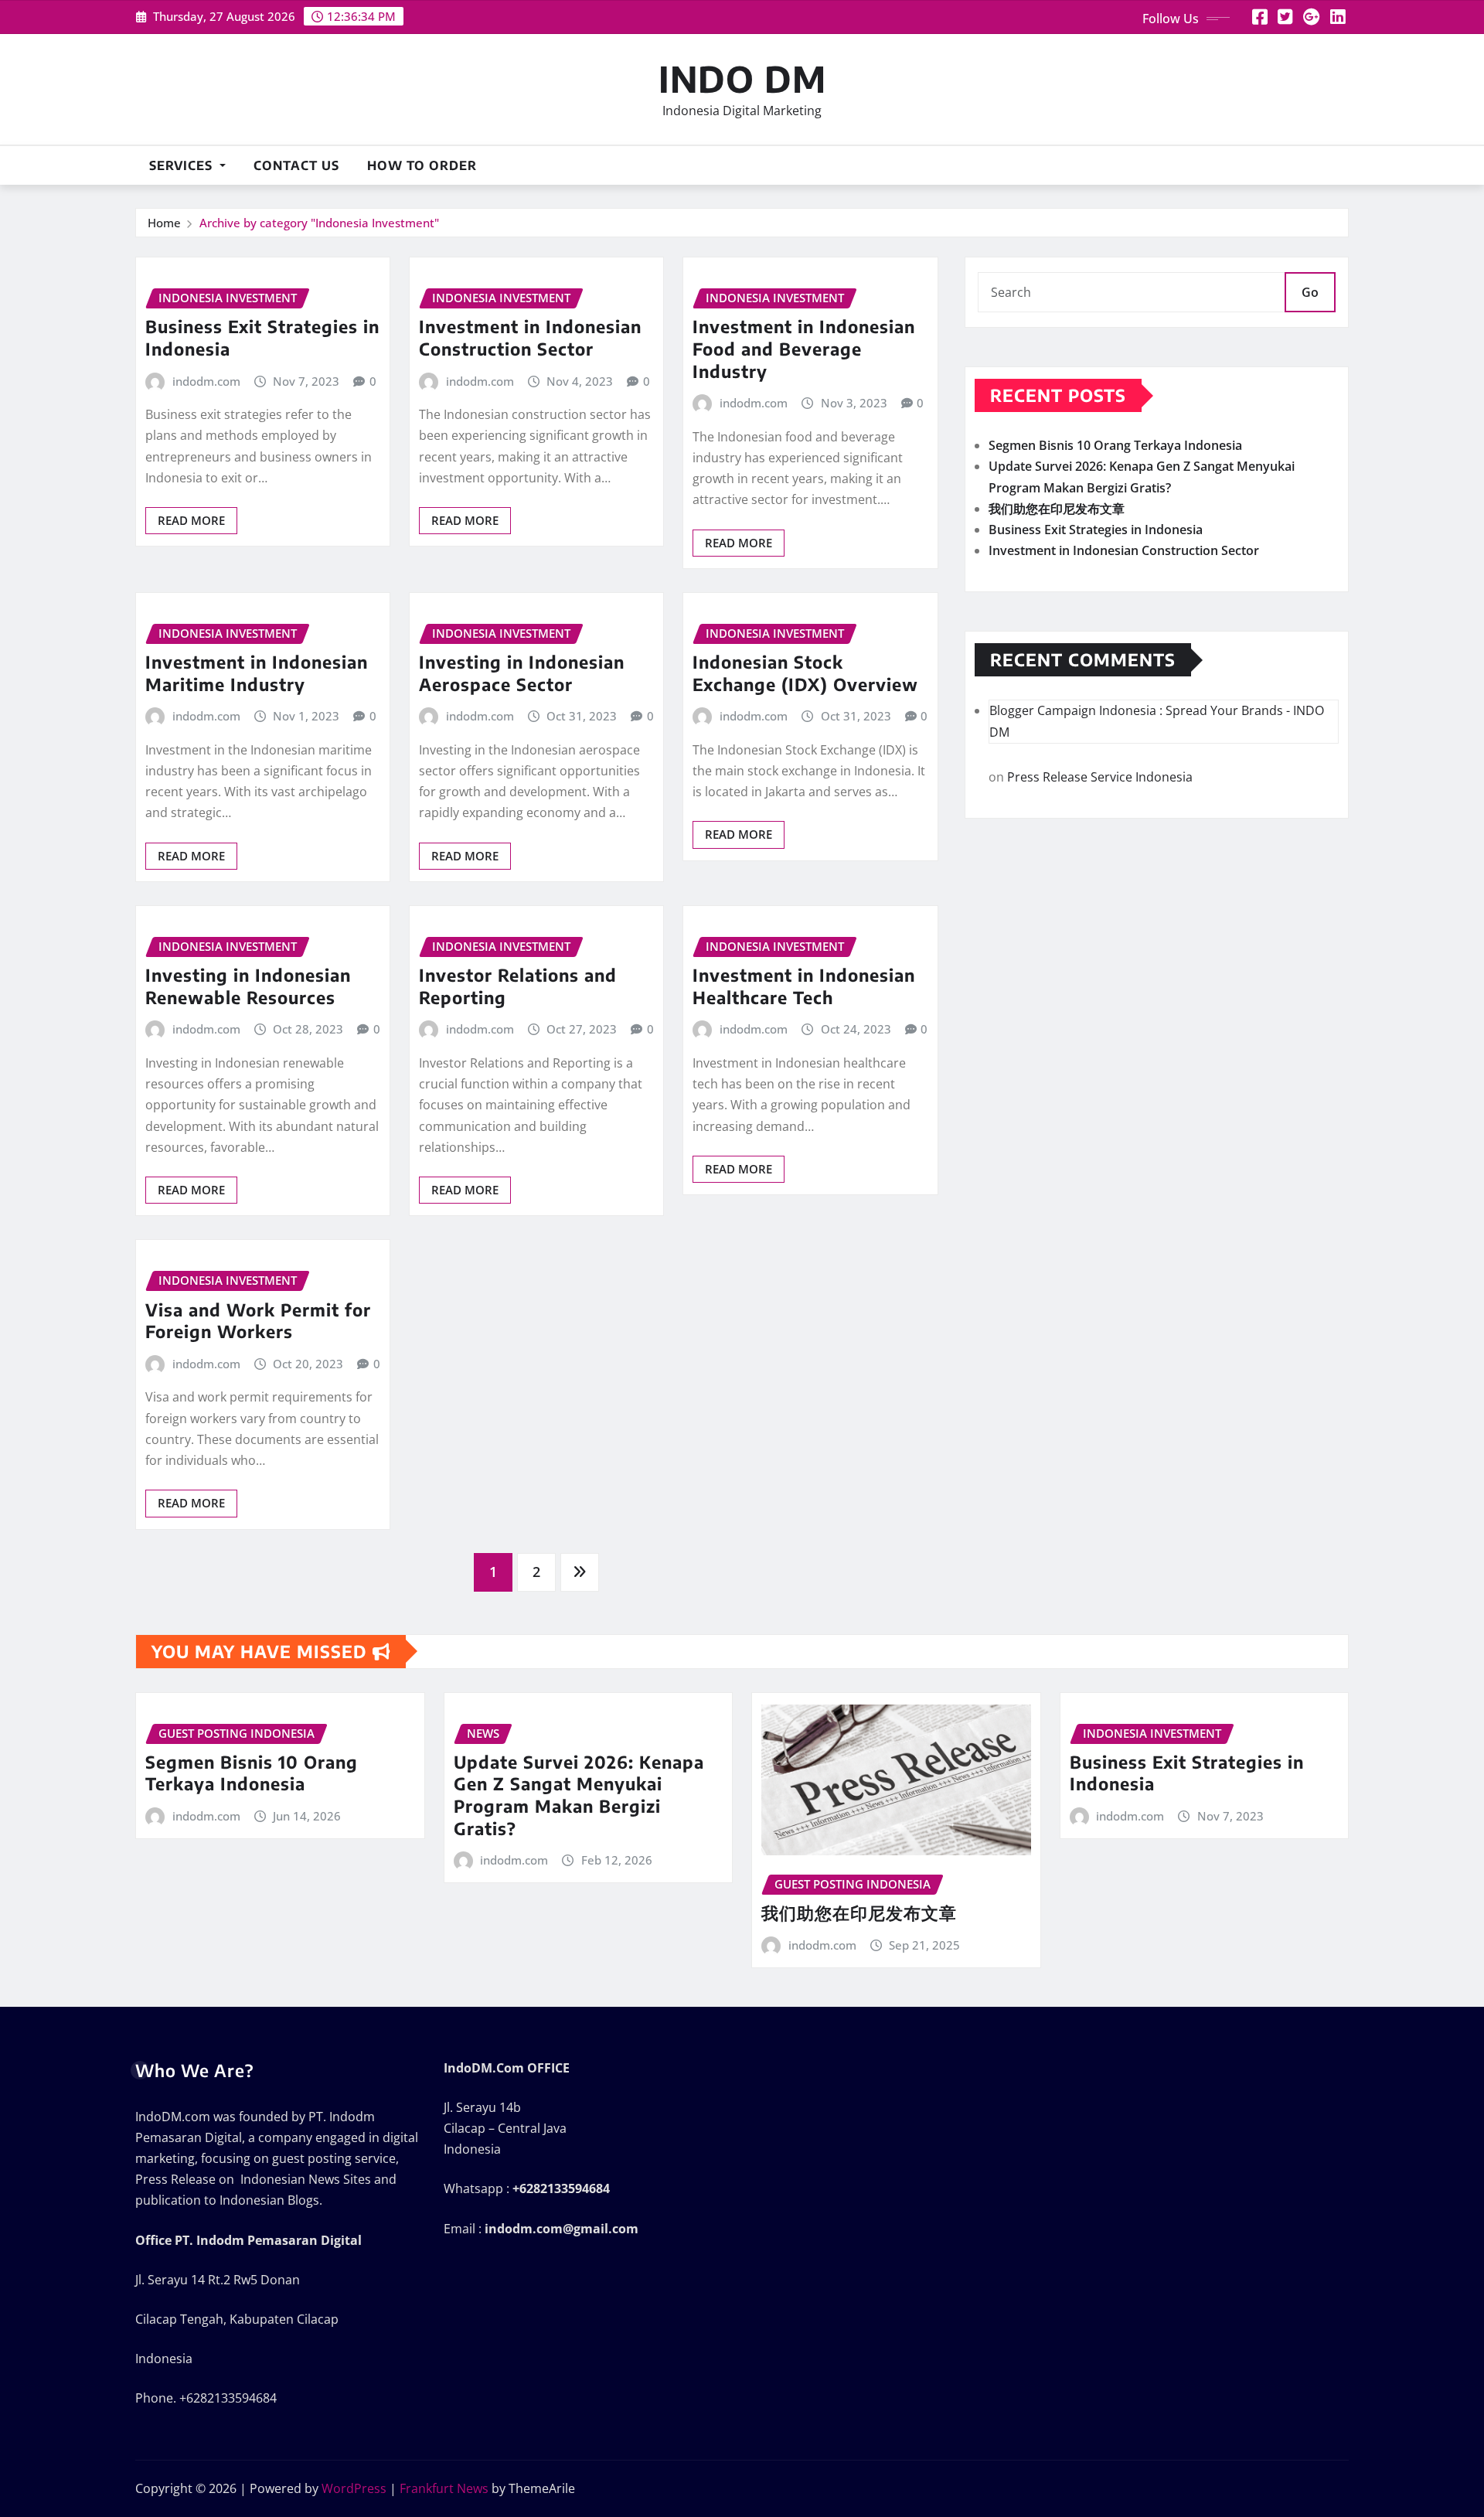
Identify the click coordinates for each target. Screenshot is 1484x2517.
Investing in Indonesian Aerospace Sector (522, 673)
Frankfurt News (444, 2488)
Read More (191, 520)
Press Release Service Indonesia (1100, 777)
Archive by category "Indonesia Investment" (319, 223)
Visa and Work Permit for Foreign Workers (258, 1321)
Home (164, 223)
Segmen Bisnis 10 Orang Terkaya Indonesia (1115, 445)
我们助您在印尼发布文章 (1057, 509)
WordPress (354, 2488)
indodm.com (206, 381)
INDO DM (742, 78)
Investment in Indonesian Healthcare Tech (804, 986)
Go (1310, 292)
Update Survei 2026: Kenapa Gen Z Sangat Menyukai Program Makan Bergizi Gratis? (579, 1795)
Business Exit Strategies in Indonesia (1096, 530)
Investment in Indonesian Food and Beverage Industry (804, 348)
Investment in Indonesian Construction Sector (530, 337)
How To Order (422, 165)
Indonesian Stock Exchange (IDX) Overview (805, 673)
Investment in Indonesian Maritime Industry (257, 673)
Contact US (296, 165)
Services (183, 165)
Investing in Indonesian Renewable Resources (248, 986)
